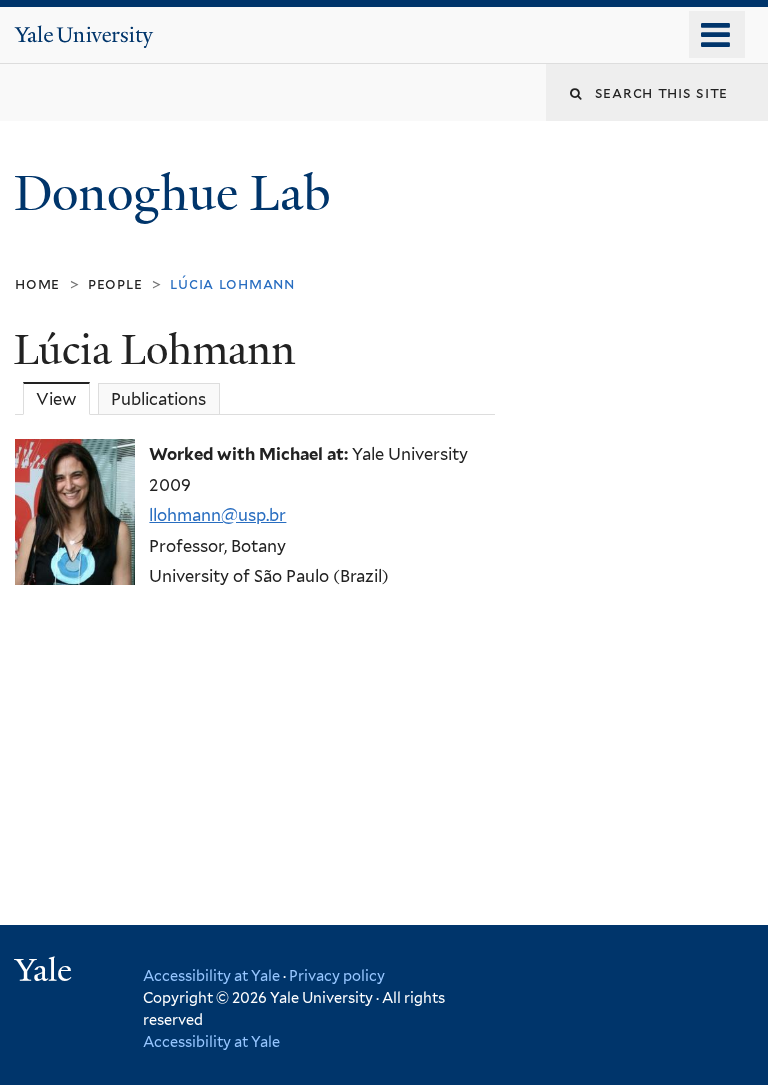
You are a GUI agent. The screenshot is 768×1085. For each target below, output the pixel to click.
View (62, 399)
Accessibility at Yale (211, 975)
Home (37, 283)
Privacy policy (337, 975)
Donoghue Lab (184, 193)
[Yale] (46, 972)
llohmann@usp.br (217, 515)
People (115, 283)
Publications (158, 399)
